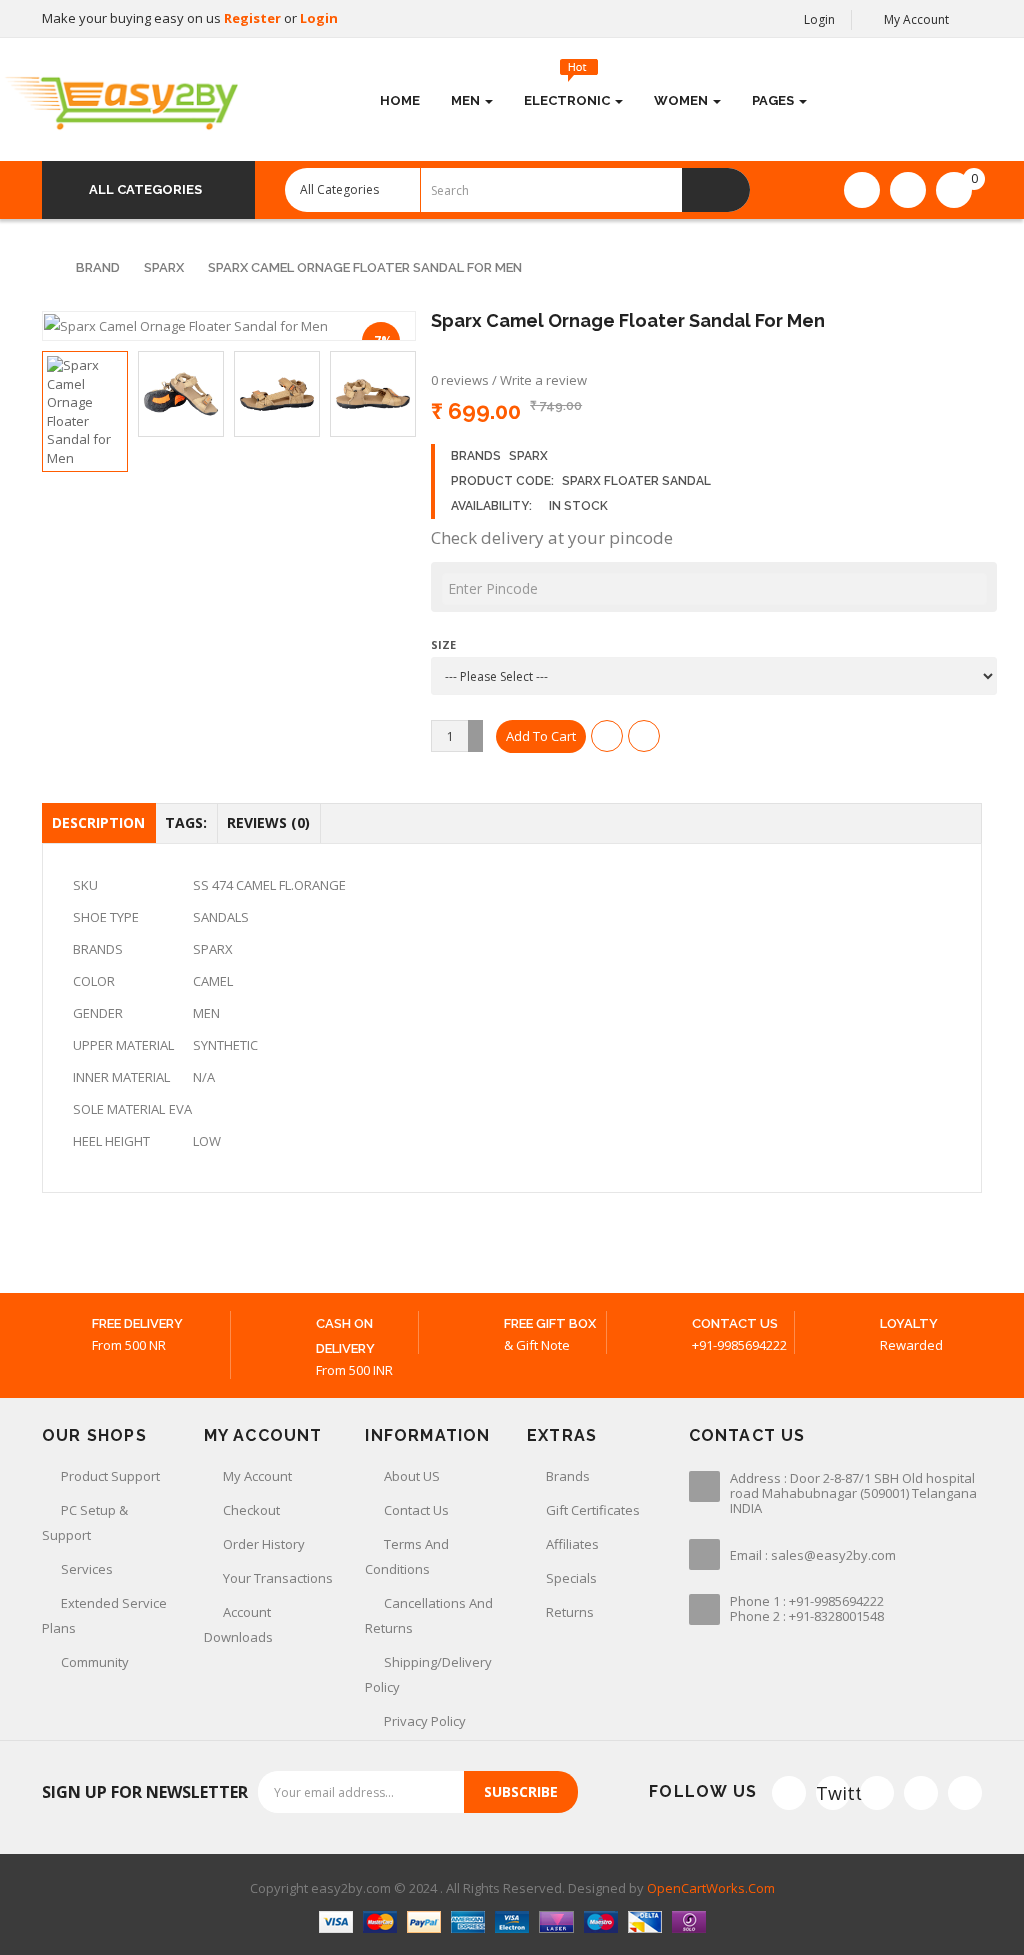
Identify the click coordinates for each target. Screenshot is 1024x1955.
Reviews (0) (268, 822)
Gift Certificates (593, 1510)
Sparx (164, 267)
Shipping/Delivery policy (428, 1674)
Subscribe (521, 1791)
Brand (98, 267)
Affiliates (572, 1544)
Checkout (251, 1510)
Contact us (416, 1510)
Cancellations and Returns (429, 1615)
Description (98, 822)
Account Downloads (238, 1624)
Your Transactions (278, 1578)
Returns (570, 1612)
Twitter (833, 1793)
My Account (257, 1476)
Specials (571, 1578)
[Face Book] (789, 1793)
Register (254, 18)
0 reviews (460, 380)
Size (443, 644)
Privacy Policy (425, 1721)
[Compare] (908, 190)
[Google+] (877, 1793)
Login (319, 18)
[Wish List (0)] (862, 190)
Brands (568, 1476)
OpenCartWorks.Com (711, 1888)
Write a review (543, 380)
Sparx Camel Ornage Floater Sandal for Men (365, 267)
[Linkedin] (921, 1793)
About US (412, 1476)
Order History (264, 1544)
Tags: (186, 822)
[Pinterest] (965, 1793)
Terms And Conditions (407, 1556)
